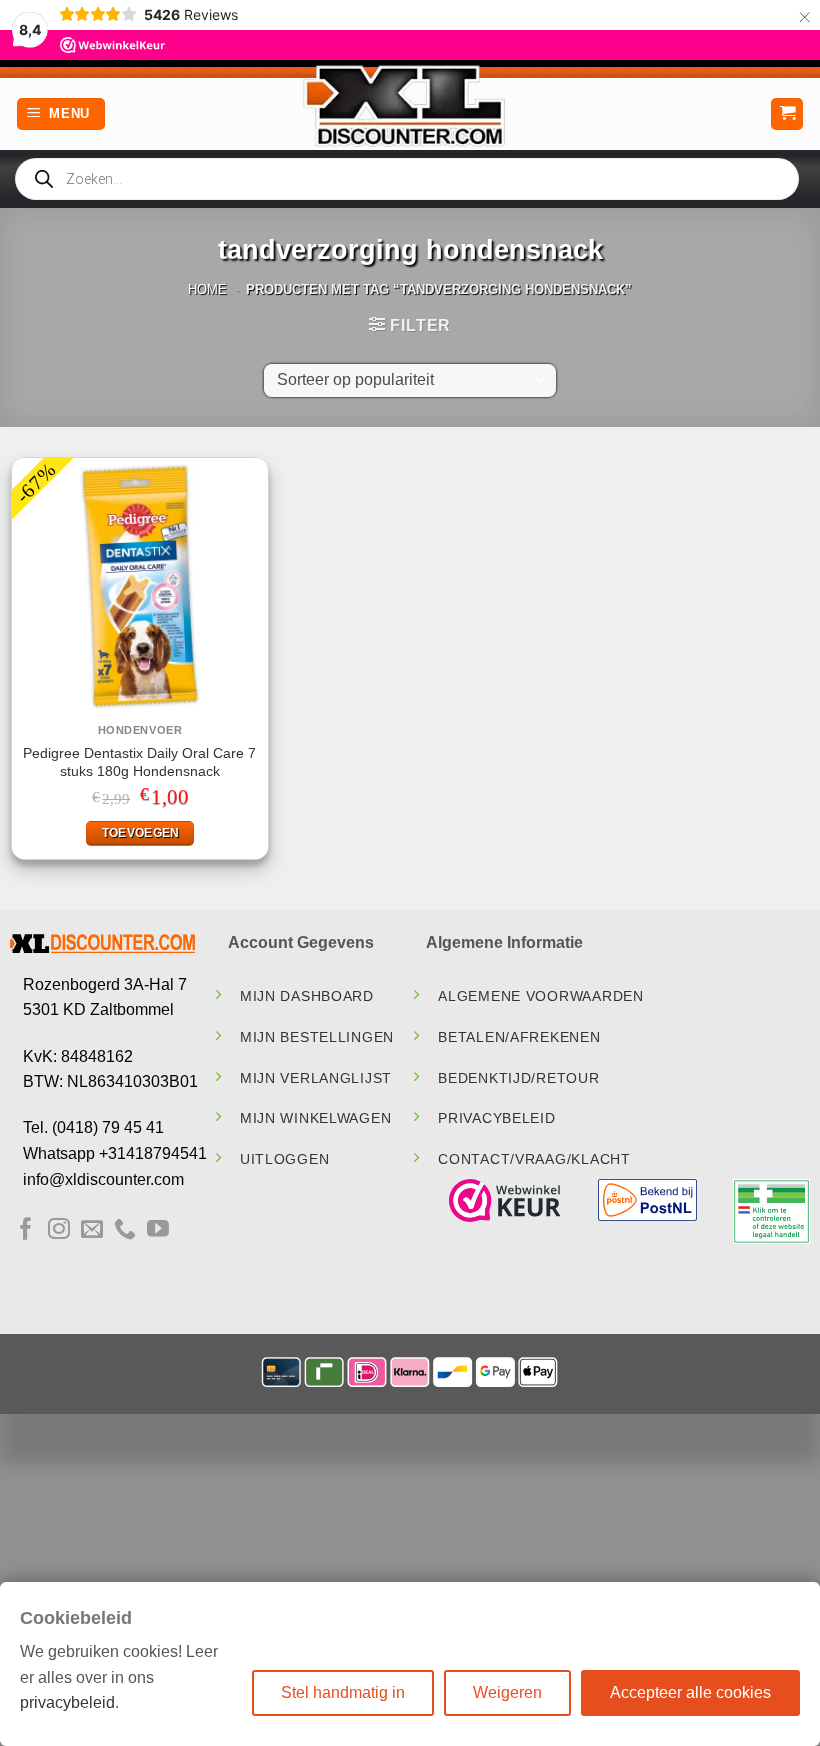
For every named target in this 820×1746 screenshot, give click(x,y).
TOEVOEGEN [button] (141, 833)
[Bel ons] (125, 1230)
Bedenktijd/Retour (518, 1078)
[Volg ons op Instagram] (59, 1230)
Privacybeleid (496, 1118)
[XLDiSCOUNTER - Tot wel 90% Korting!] (410, 105)
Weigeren (507, 1692)
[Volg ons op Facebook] (26, 1230)
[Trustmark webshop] (505, 1200)
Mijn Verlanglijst (316, 1078)
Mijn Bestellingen (317, 1037)
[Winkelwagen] (787, 114)
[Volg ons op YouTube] (158, 1230)
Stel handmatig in (343, 1692)
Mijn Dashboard (307, 996)
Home (207, 289)
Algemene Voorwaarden (540, 996)
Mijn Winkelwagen (316, 1118)
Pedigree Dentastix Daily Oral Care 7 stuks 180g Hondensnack (139, 762)
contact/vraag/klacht (534, 1159)
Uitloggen (284, 1159)
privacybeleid (67, 1702)
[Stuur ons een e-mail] (92, 1230)
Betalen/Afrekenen (519, 1037)
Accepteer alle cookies (690, 1692)
